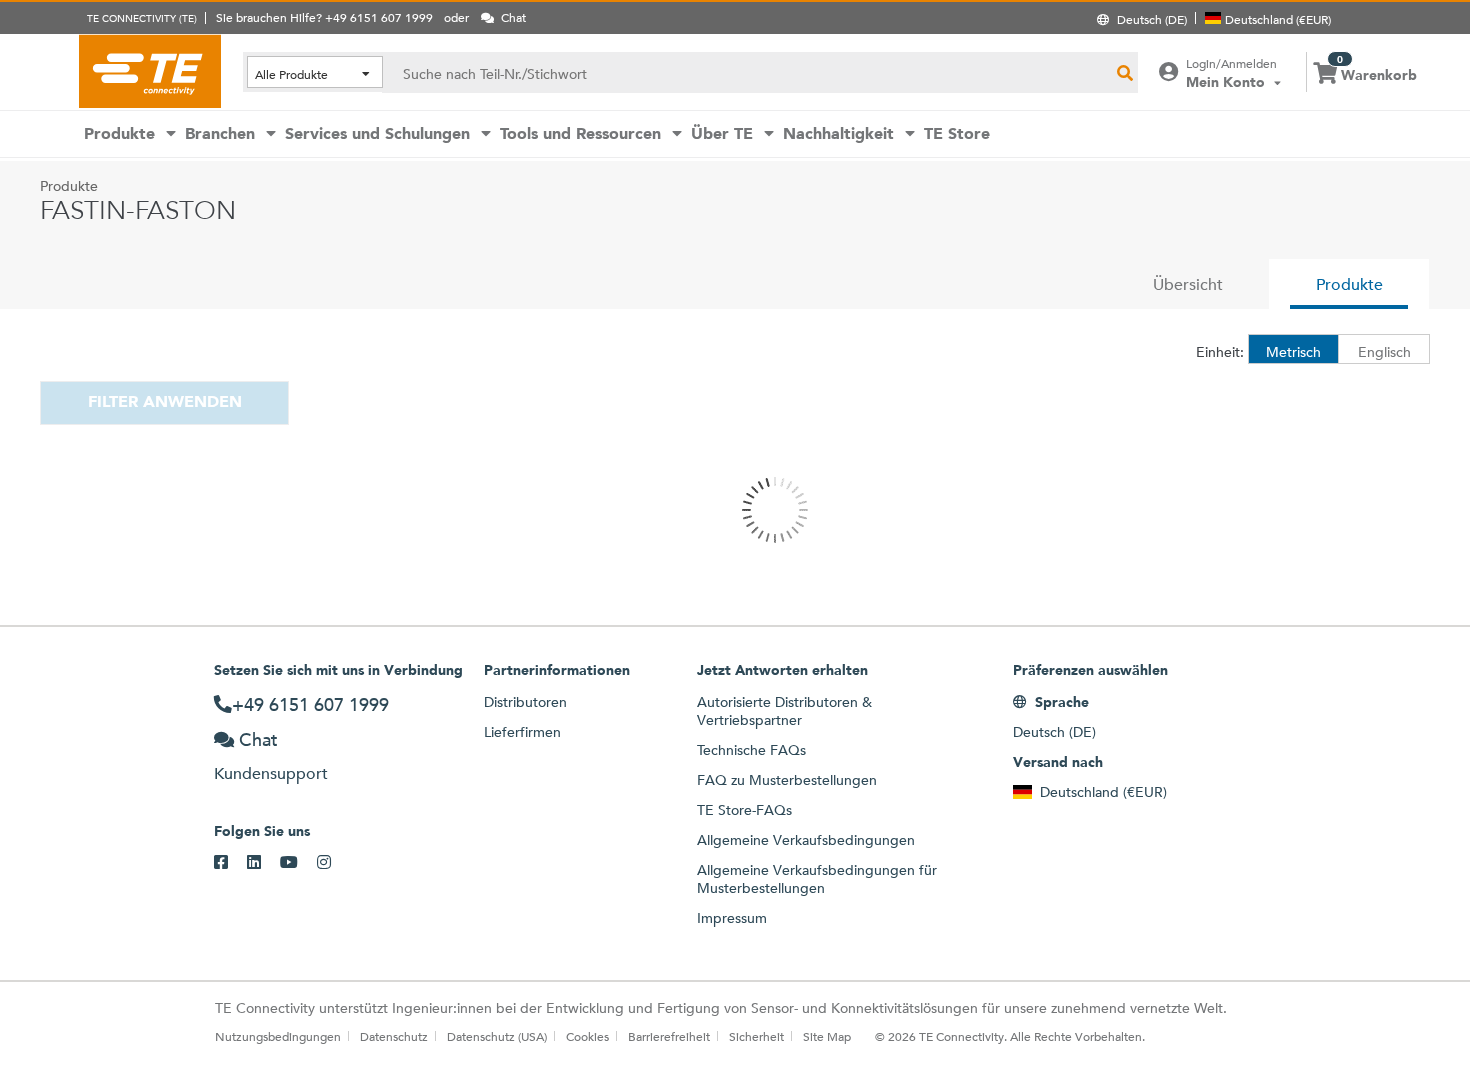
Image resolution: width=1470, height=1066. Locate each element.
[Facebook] (230, 863)
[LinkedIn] (263, 863)
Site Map (827, 1036)
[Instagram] (333, 863)
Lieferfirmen (522, 732)
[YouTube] (298, 863)
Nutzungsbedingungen (278, 1036)
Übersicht (1188, 284)
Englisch (1384, 352)
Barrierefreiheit (669, 1036)
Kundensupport (271, 773)
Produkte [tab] (1349, 284)
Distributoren (525, 702)
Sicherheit (756, 1036)
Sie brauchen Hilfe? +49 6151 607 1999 (324, 17)
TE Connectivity (150, 71)
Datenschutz (394, 1036)
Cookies (587, 1036)
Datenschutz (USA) (497, 1036)
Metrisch (1293, 352)
